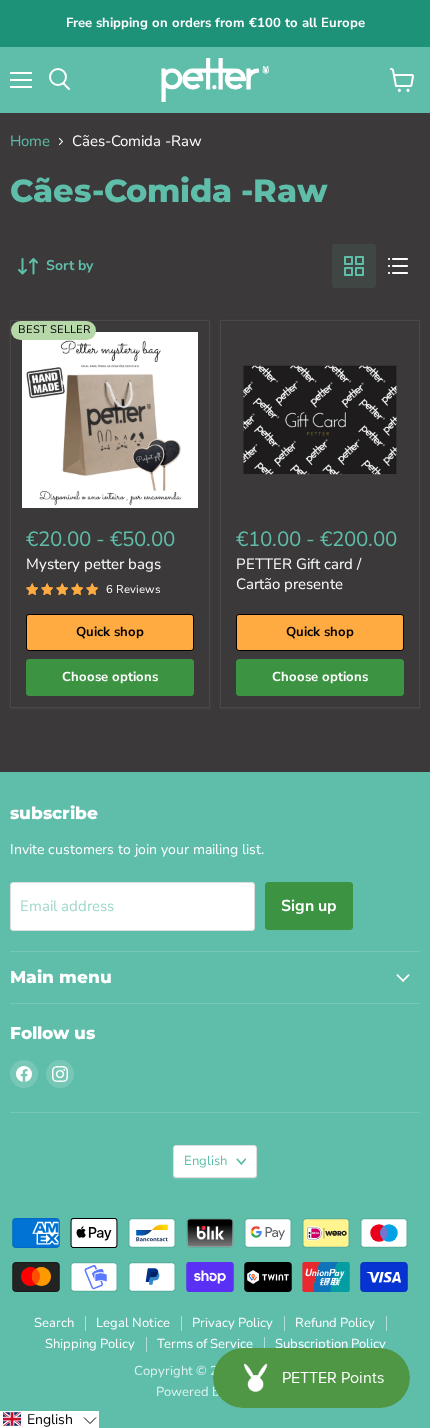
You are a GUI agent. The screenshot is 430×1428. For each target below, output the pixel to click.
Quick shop (110, 632)
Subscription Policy (330, 1344)
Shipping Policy (90, 1344)
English (205, 1161)
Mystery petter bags (93, 564)
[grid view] (354, 266)
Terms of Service (205, 1344)
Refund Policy (335, 1323)
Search (54, 1323)
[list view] (398, 266)
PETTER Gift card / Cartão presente (298, 574)
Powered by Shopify (215, 1392)
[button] (49, 1419)
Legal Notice (133, 1323)
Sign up (309, 906)
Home (30, 141)
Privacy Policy (232, 1323)
